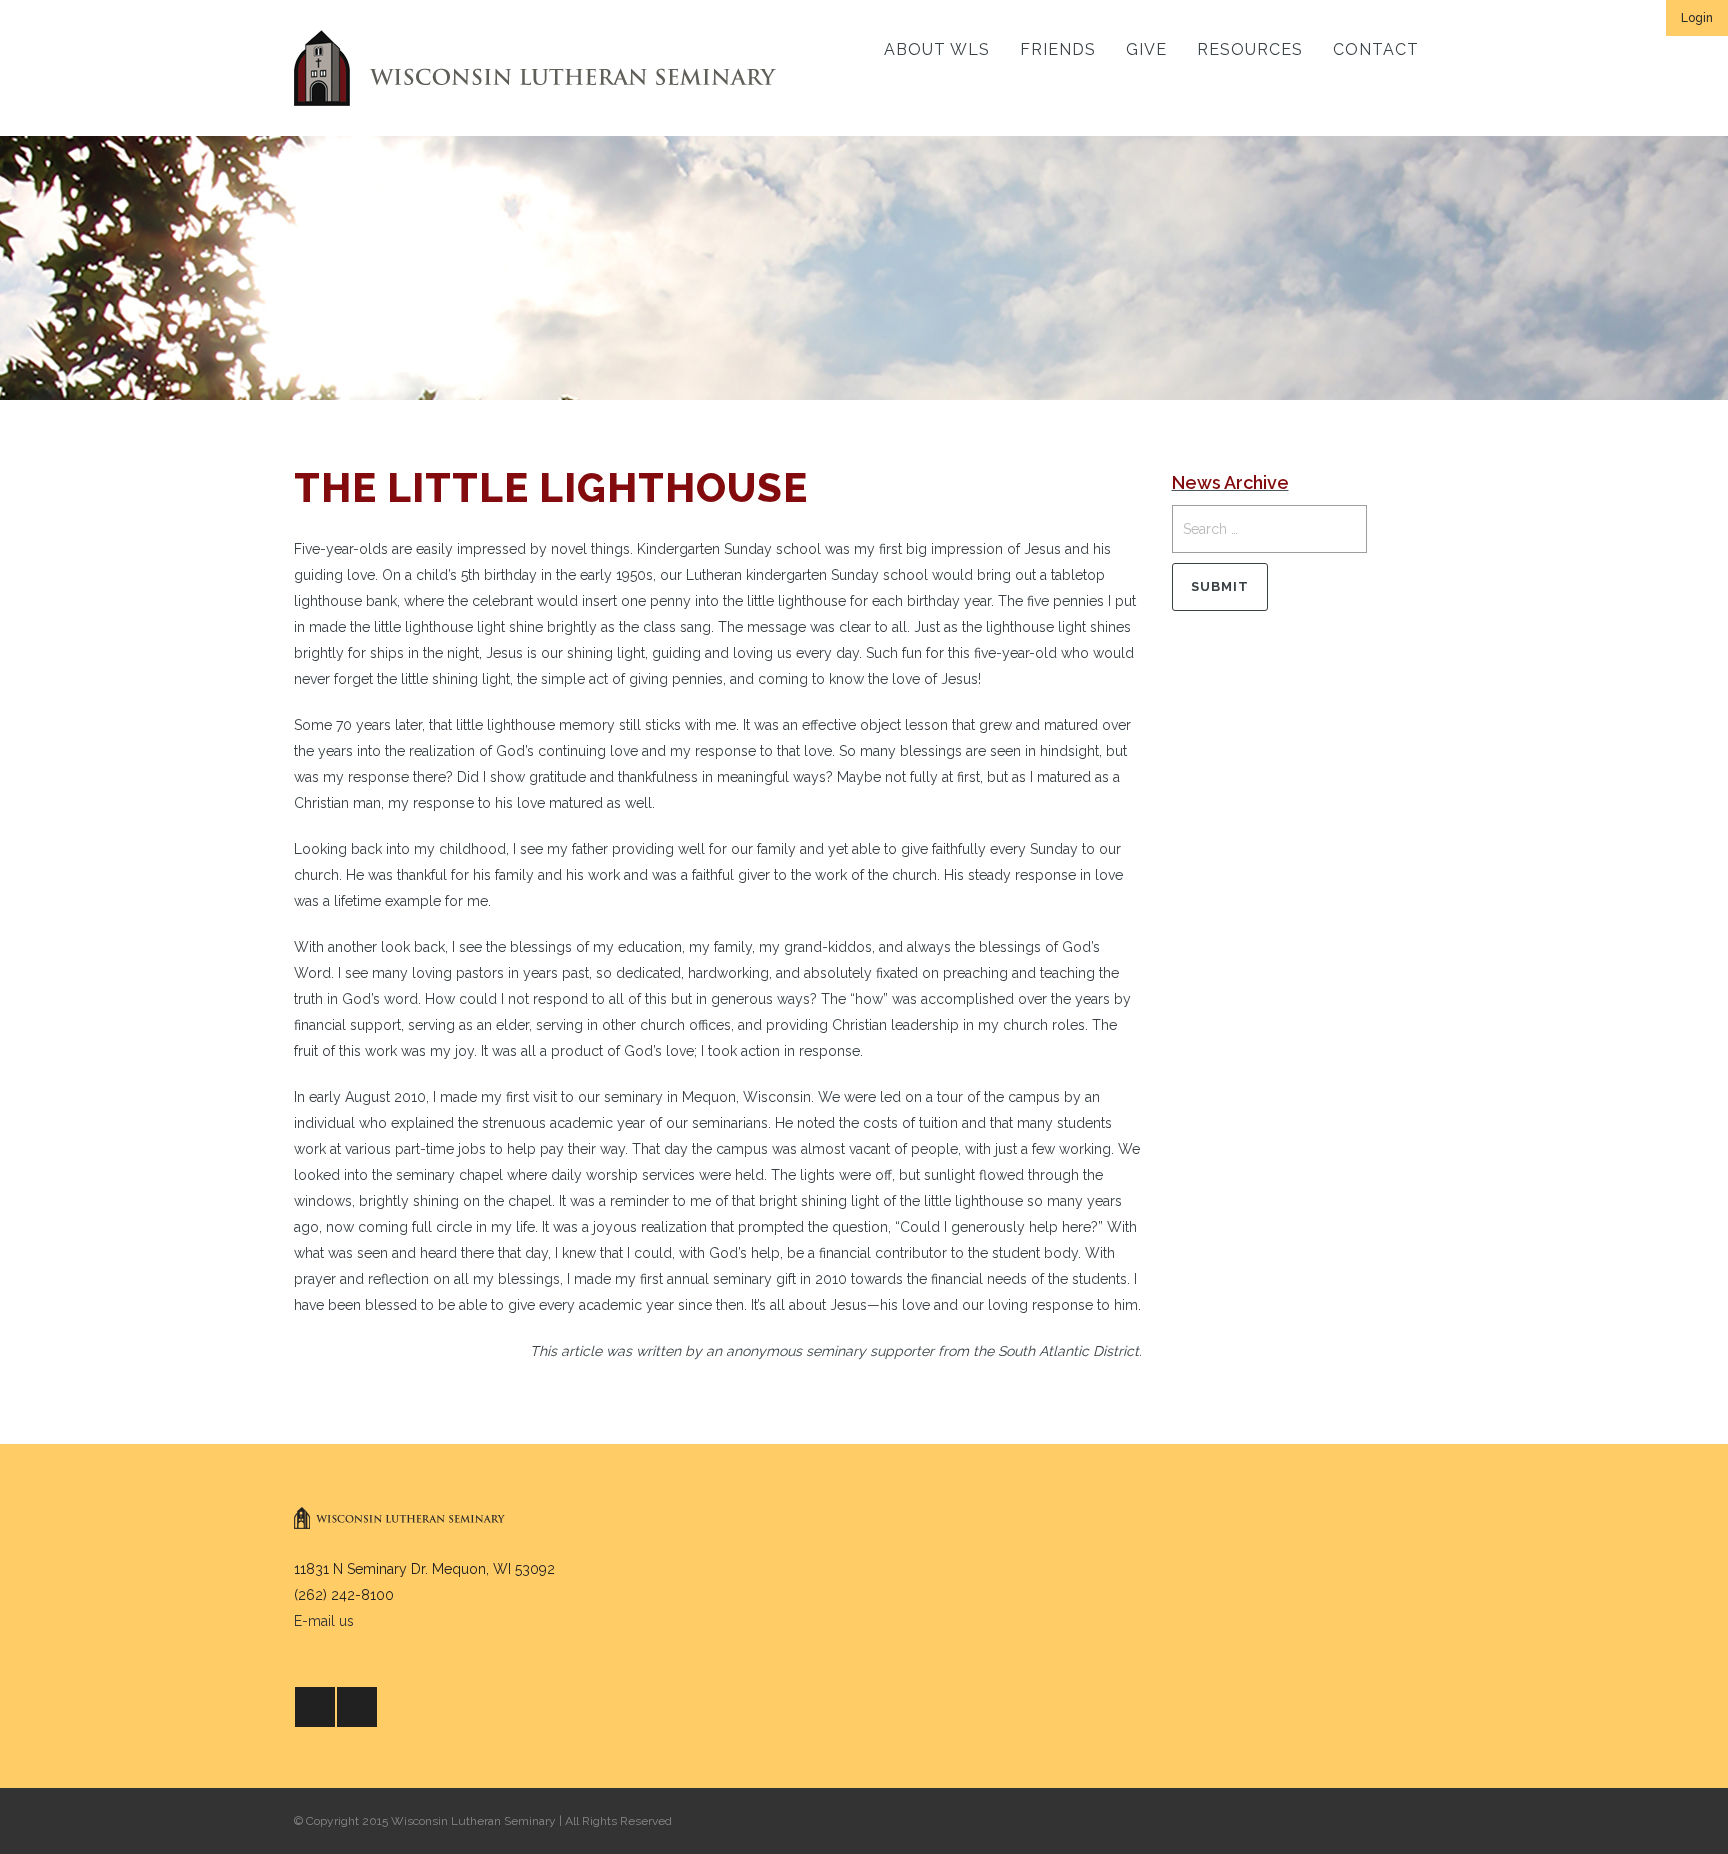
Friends (1058, 49)
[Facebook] (315, 1707)
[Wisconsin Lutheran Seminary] (535, 68)
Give (1146, 49)
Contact (1376, 49)
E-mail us (324, 1621)
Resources (1250, 49)
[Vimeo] (357, 1707)
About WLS (937, 49)
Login (1697, 18)
